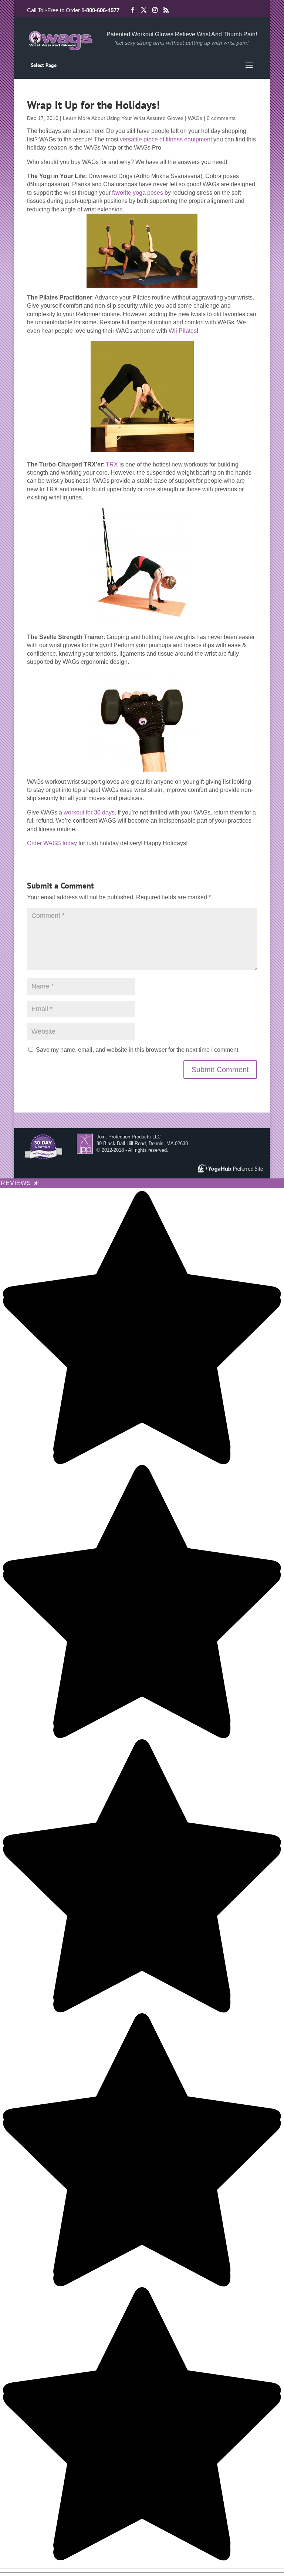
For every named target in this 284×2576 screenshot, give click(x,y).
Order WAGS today (52, 843)
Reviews (20, 1183)
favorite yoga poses (138, 193)
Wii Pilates (183, 331)
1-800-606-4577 (100, 10)
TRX (112, 464)
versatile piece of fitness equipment (166, 139)
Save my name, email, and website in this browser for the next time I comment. (138, 1050)
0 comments (221, 118)
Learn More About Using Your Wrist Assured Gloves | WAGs (133, 118)
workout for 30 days (89, 812)
